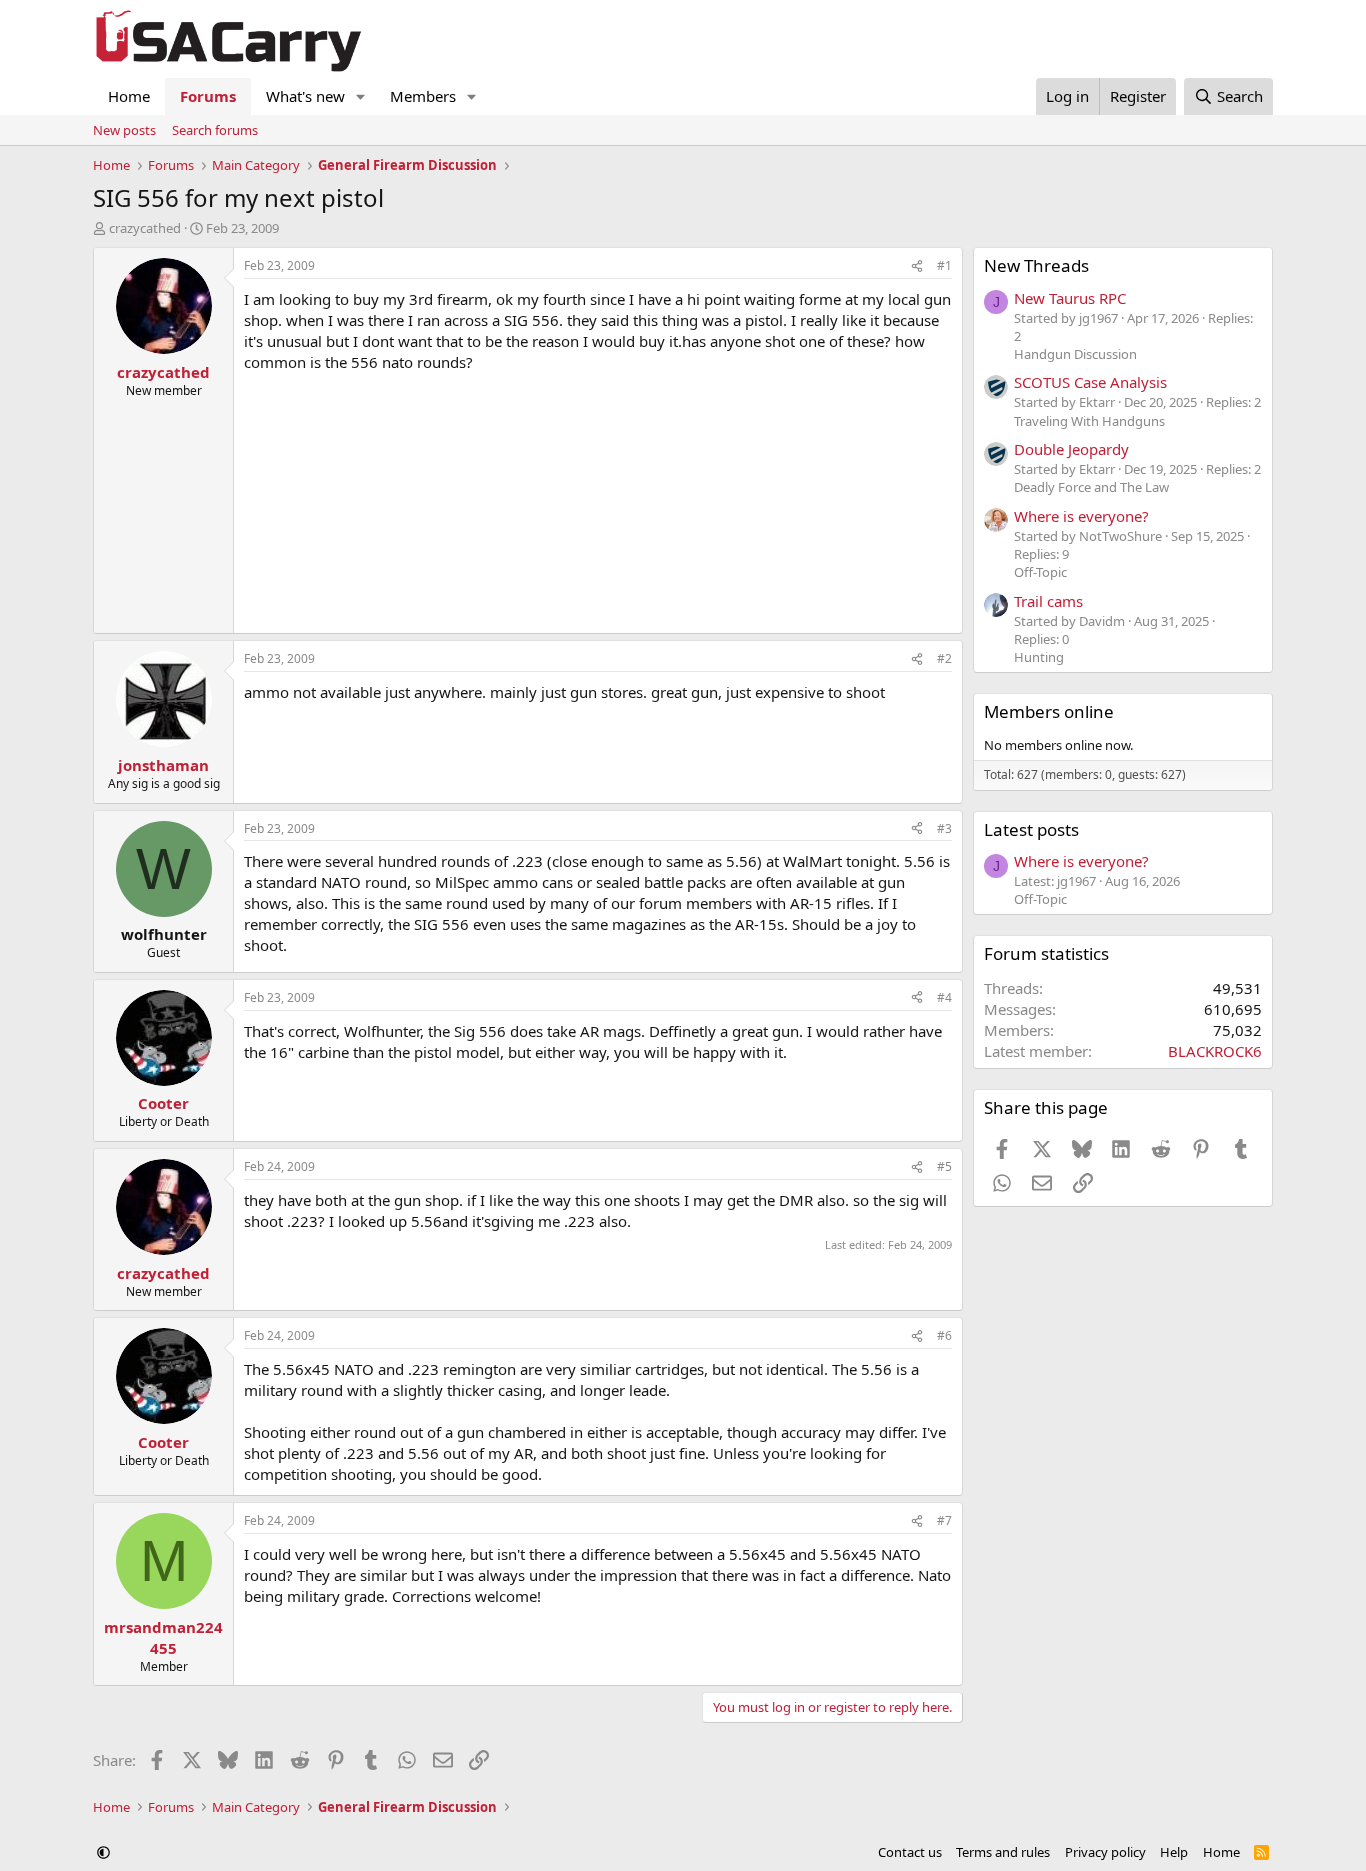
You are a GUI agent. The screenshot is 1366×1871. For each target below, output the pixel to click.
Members (423, 96)
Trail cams (1048, 601)
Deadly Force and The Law (1091, 487)
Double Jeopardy (1071, 449)
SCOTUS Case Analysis (1090, 382)
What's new (305, 96)
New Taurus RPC (1070, 298)
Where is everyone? (1081, 516)
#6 (944, 1335)
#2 (944, 658)
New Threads (1036, 265)
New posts (124, 130)
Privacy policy (1105, 1852)
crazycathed (145, 228)
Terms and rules (1003, 1852)
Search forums (215, 130)
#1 (944, 265)
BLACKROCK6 (1215, 1051)
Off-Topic (1040, 572)
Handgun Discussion (1075, 354)
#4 (944, 997)
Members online (1049, 711)
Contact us (910, 1852)
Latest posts (1031, 829)
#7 (944, 1520)
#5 (944, 1166)
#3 (944, 828)
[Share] (917, 266)
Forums (208, 96)
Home (129, 96)
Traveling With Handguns (1089, 421)
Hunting (1039, 657)
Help (1174, 1852)
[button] (361, 96)
